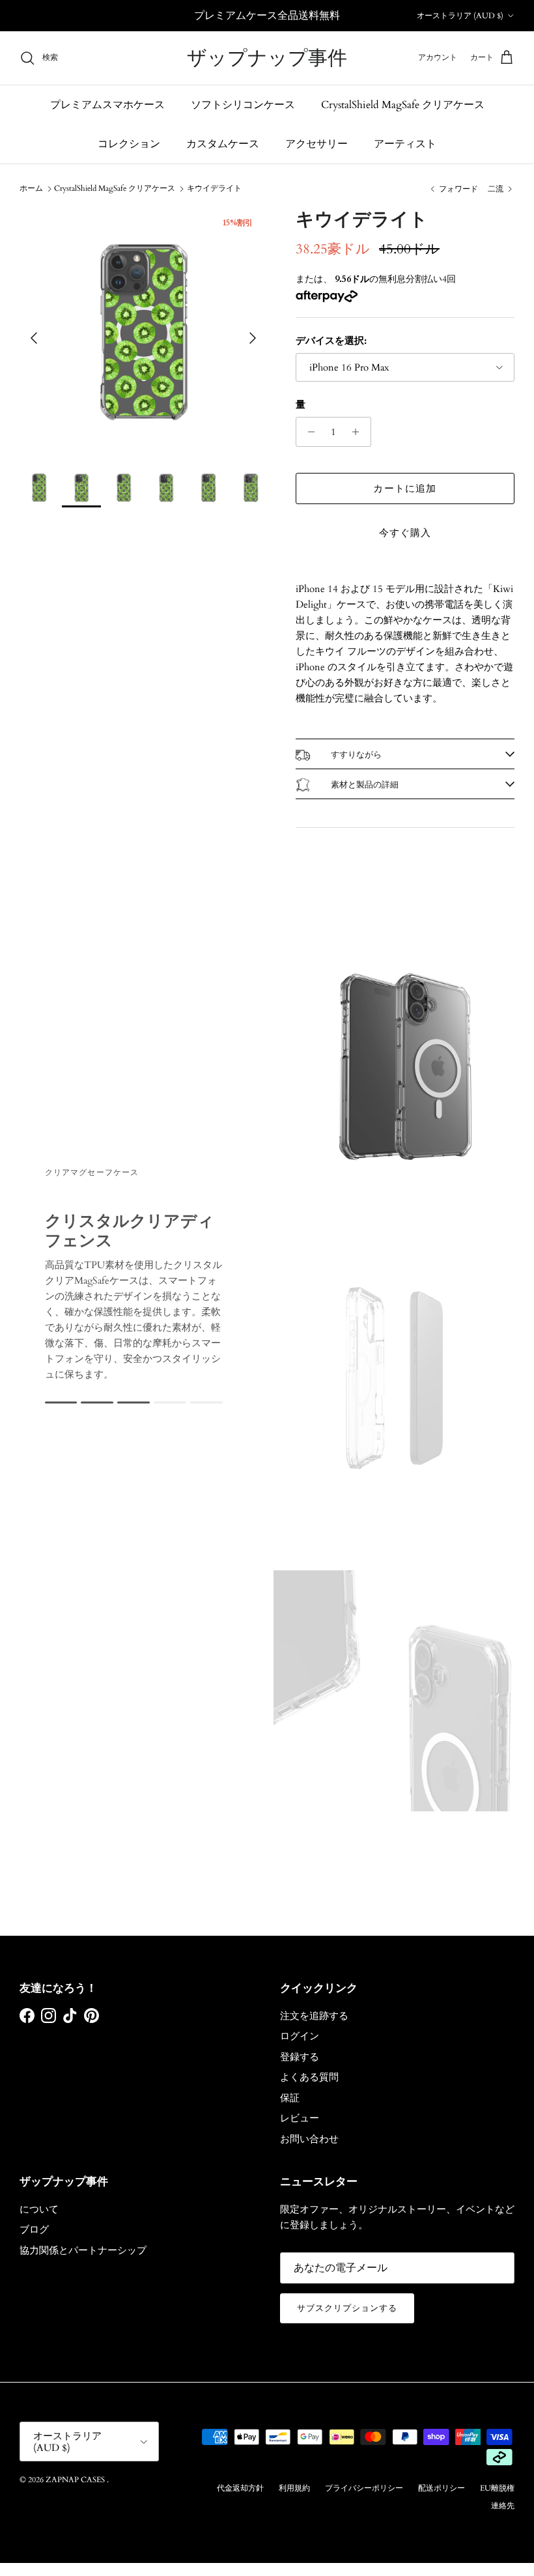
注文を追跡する (314, 2016)
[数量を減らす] (308, 432)
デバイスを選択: (331, 341)
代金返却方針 (240, 2488)
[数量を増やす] (359, 432)
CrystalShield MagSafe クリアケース (403, 105)
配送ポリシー (442, 2488)
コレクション (129, 144)
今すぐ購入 (405, 533)
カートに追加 (405, 488)
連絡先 (503, 2506)
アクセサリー (316, 144)
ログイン (300, 2036)
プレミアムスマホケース (107, 105)
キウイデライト (214, 188)
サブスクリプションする (347, 2308)
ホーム (31, 188)
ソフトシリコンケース (243, 105)
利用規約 (294, 2488)
